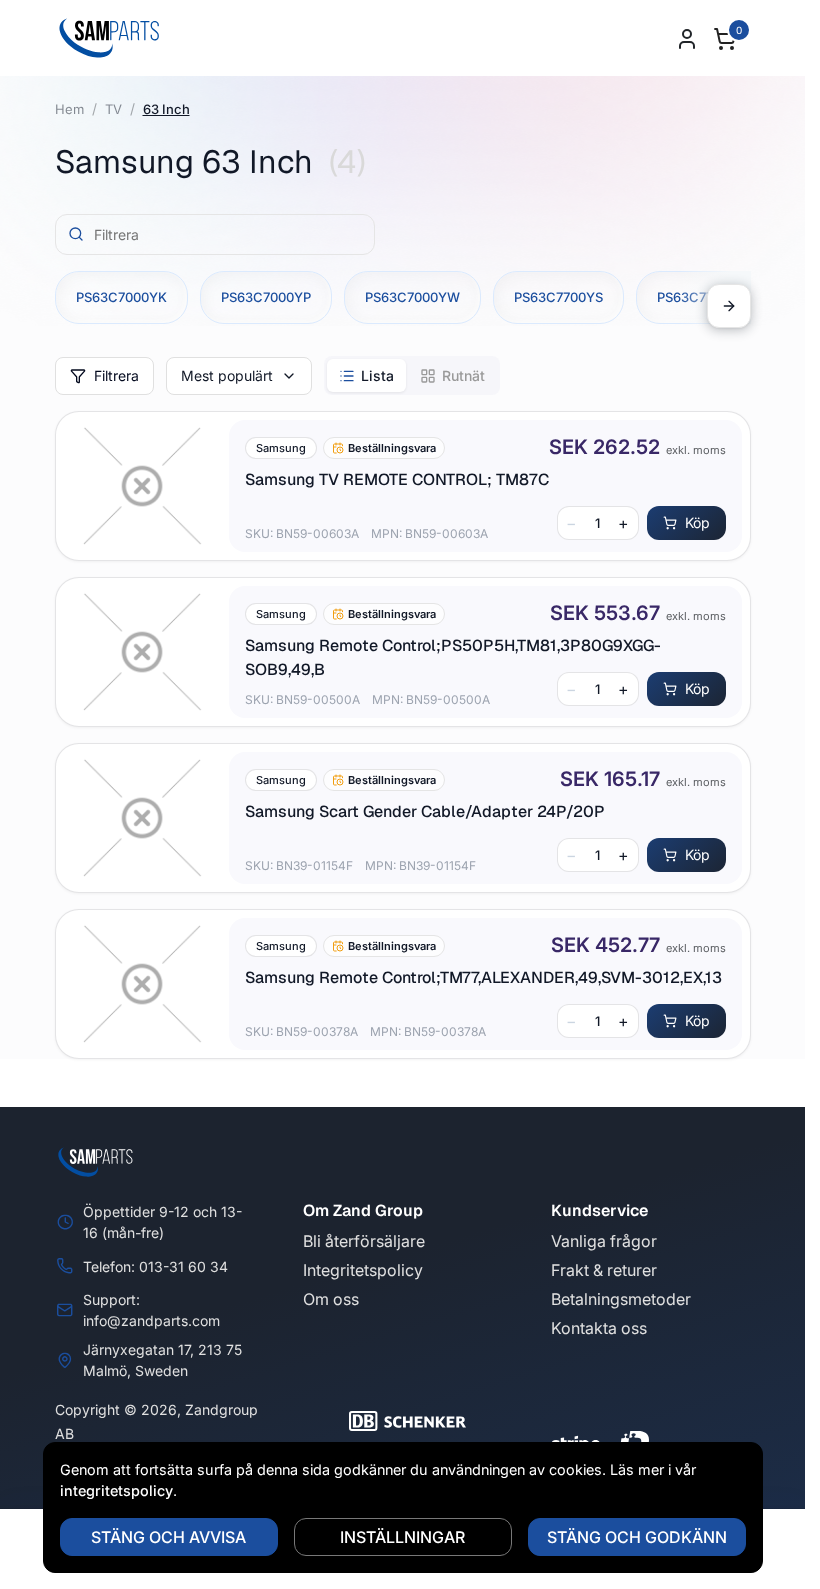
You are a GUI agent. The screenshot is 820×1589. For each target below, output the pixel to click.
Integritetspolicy (363, 1270)
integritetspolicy (116, 1490)
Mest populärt (227, 375)
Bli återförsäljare (364, 1241)
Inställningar (402, 1537)
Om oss (331, 1299)
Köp (697, 522)
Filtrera (116, 375)
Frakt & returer (604, 1270)
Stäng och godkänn (637, 1537)
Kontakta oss (599, 1328)
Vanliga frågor (604, 1241)
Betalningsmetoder (621, 1299)
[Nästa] (729, 306)
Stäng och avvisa (168, 1537)
